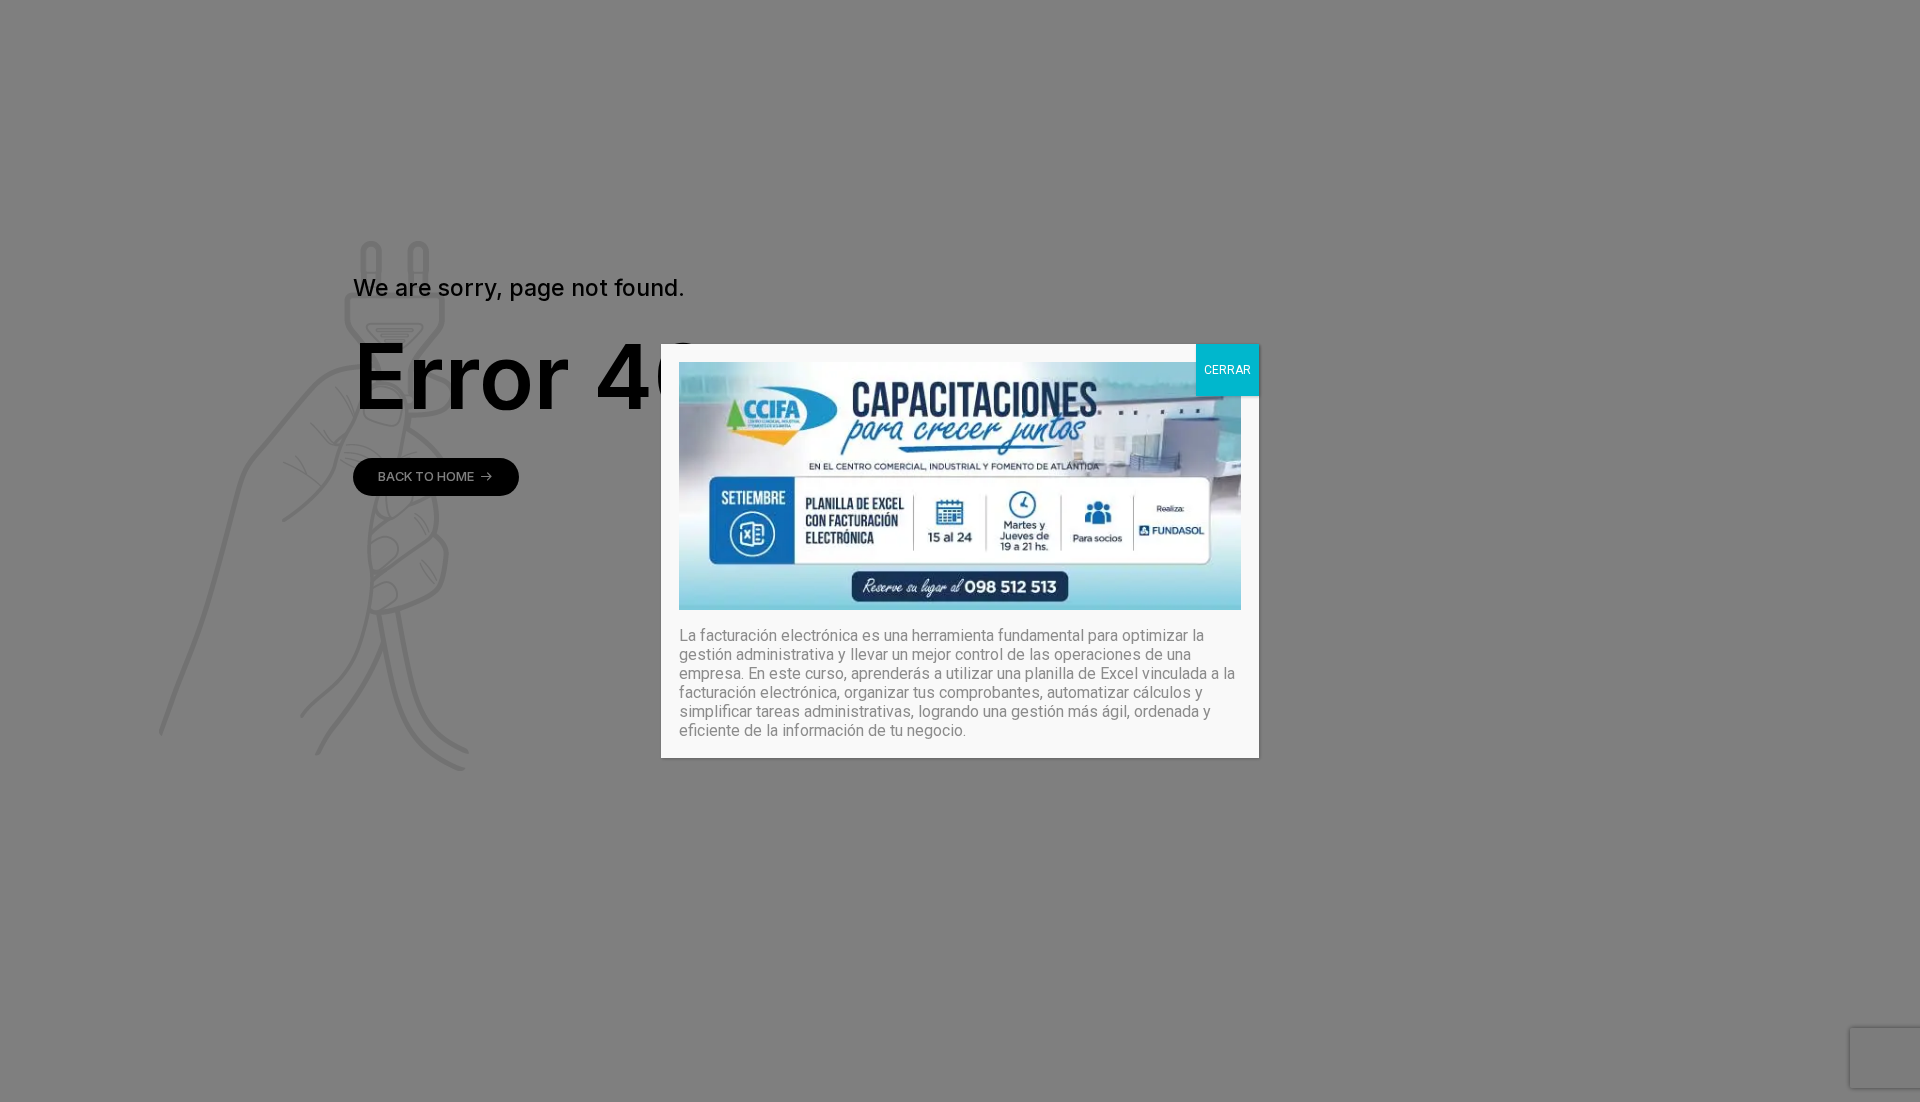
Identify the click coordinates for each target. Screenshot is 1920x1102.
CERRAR (1227, 370)
